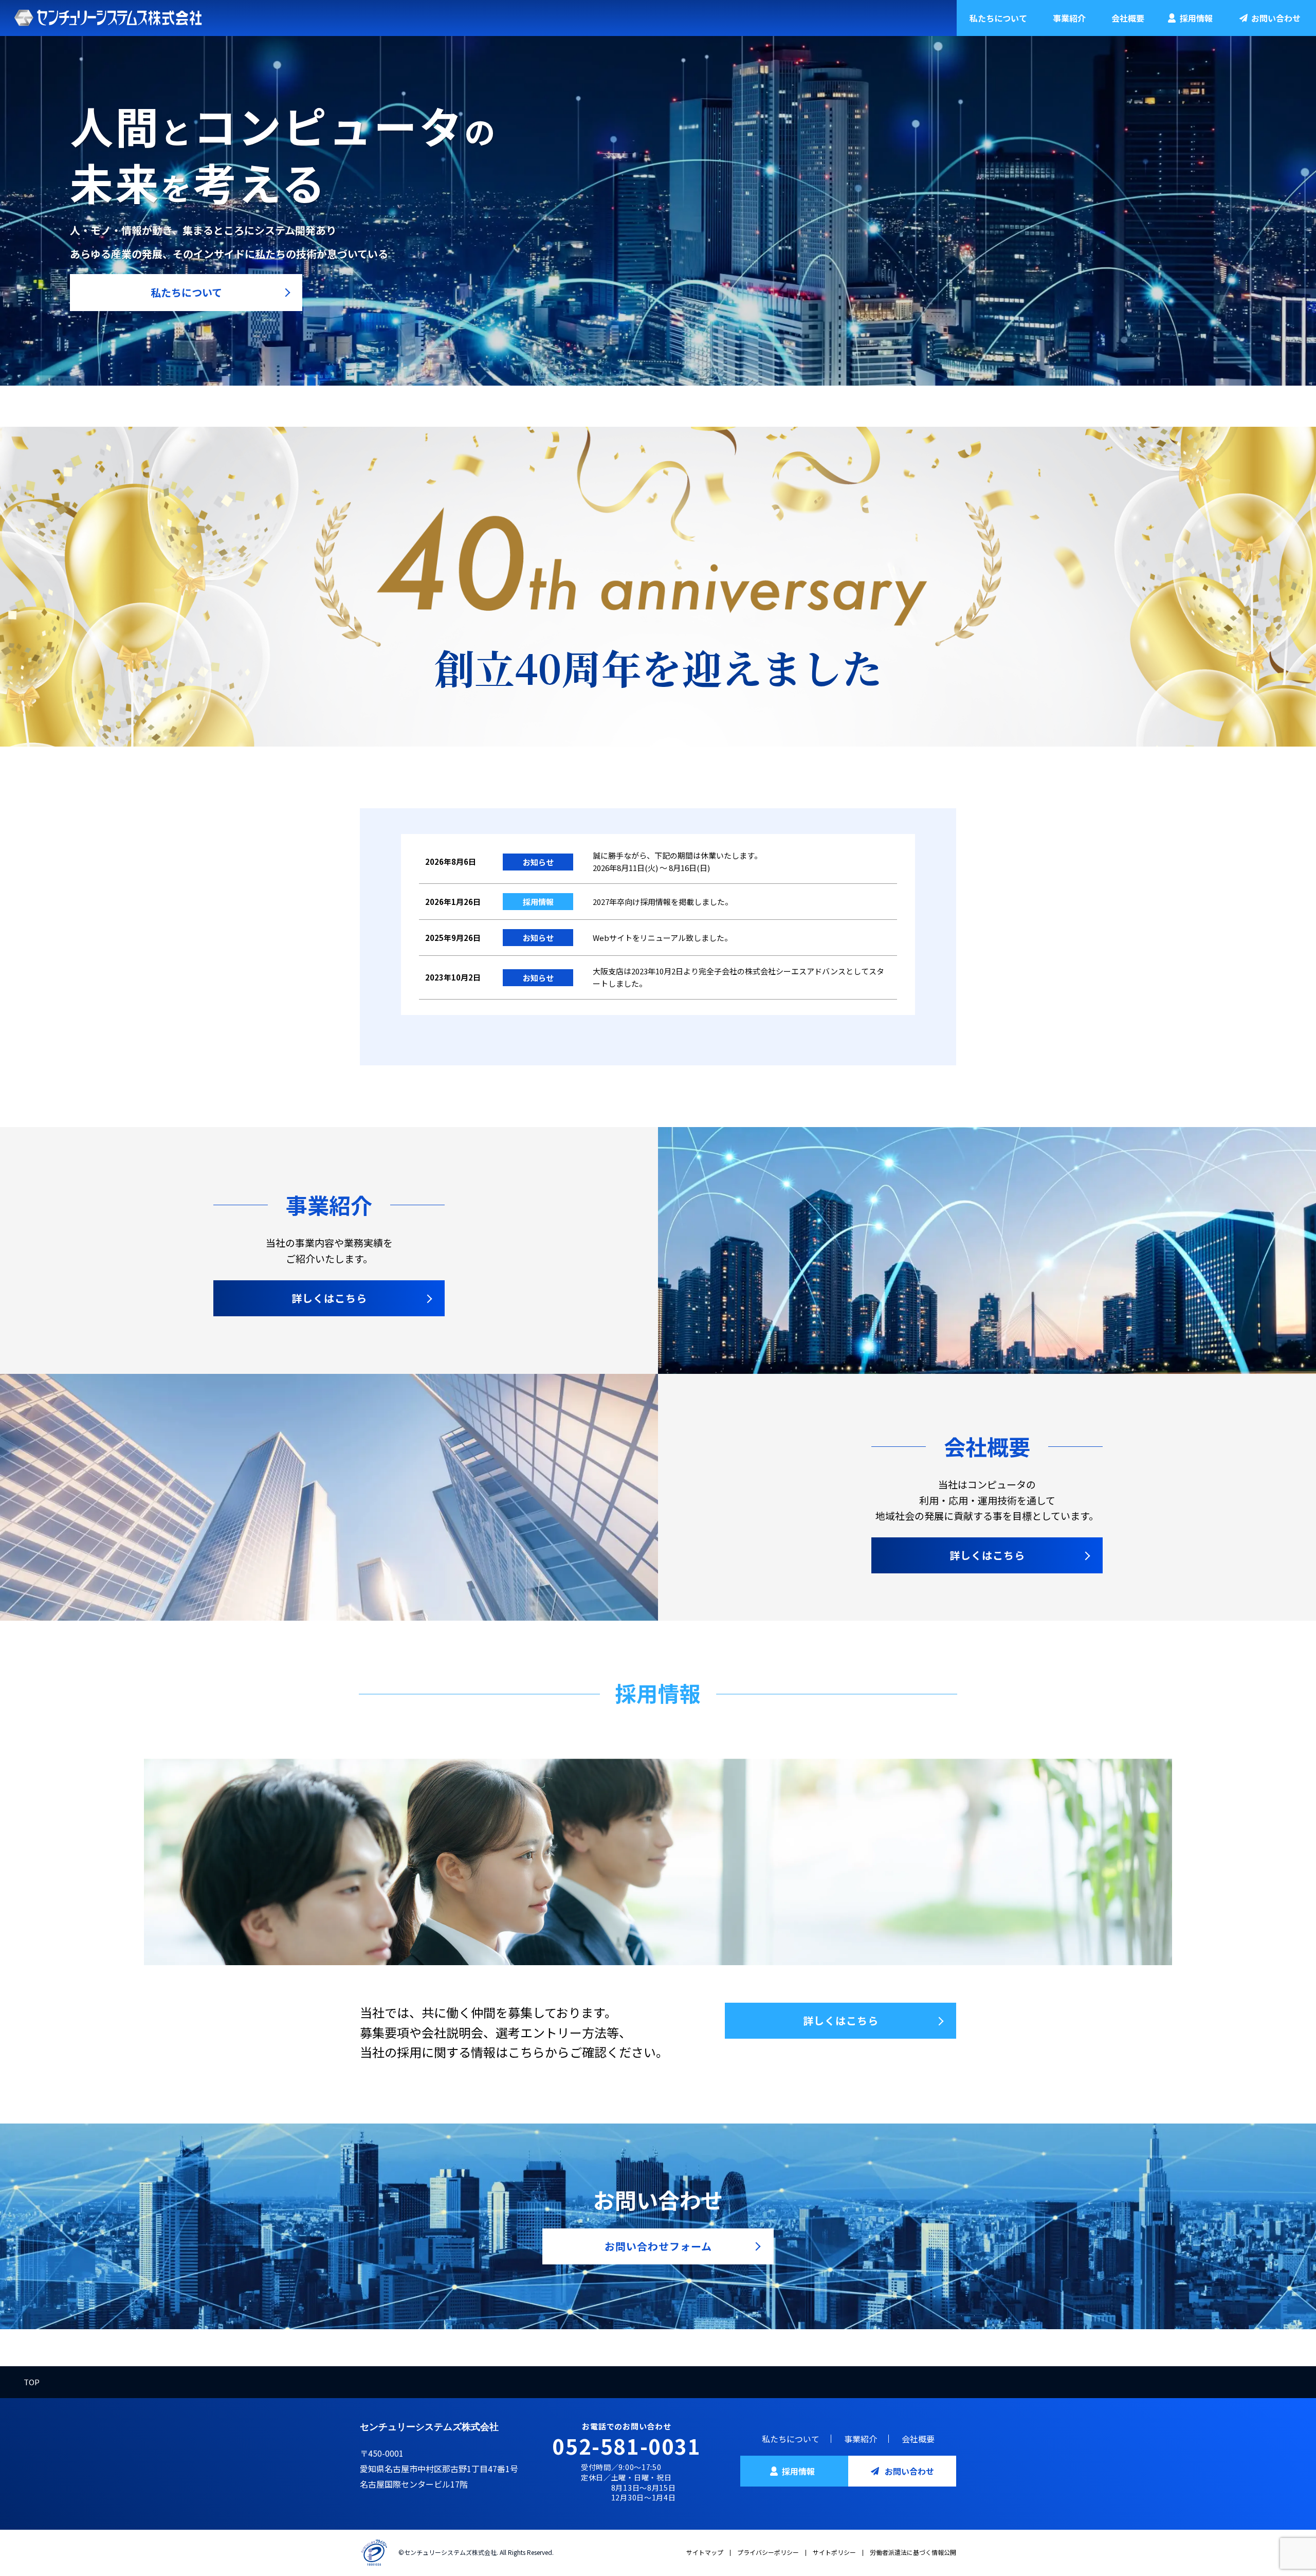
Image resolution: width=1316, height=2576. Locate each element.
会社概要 (1128, 18)
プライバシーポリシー (768, 2552)
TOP (32, 2382)
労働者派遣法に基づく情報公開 (913, 2552)
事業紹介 (1069, 18)
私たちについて (998, 18)
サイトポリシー (834, 2552)
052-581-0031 (626, 2446)
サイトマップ (705, 2552)
